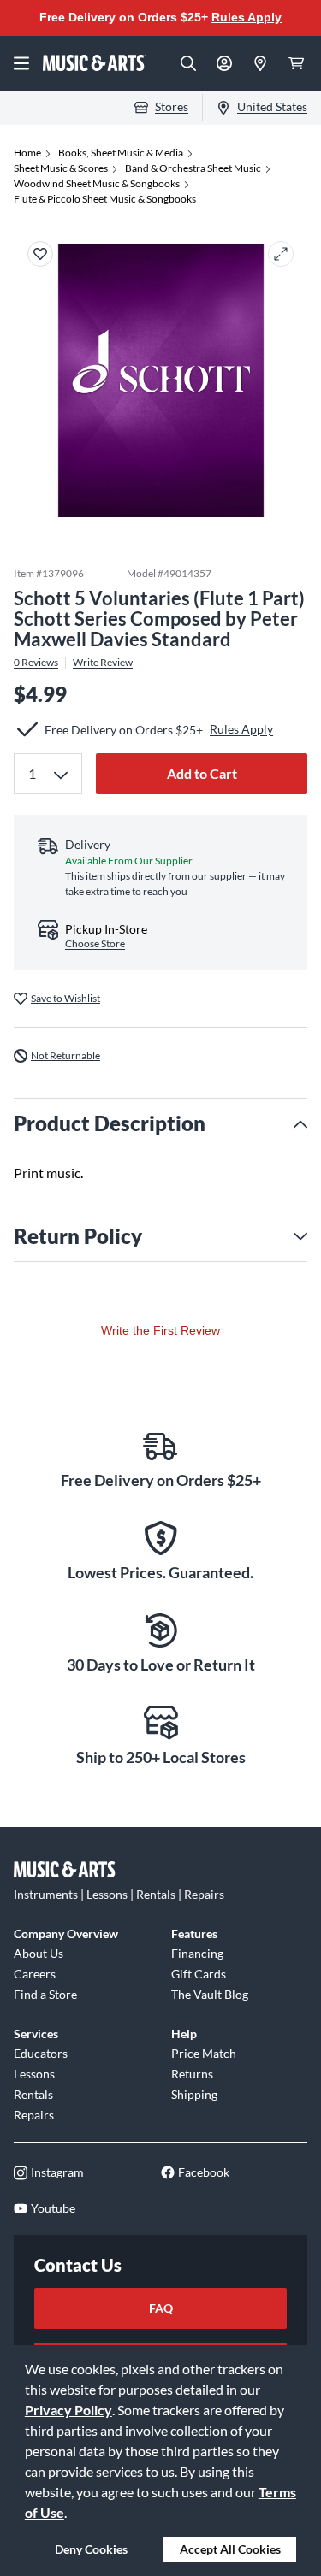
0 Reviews (36, 663)
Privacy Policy (68, 2410)
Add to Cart (202, 773)
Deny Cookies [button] (91, 2549)
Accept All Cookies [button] (230, 2549)
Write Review (103, 663)
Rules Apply (247, 17)
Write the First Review (160, 1330)
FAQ (161, 2308)
